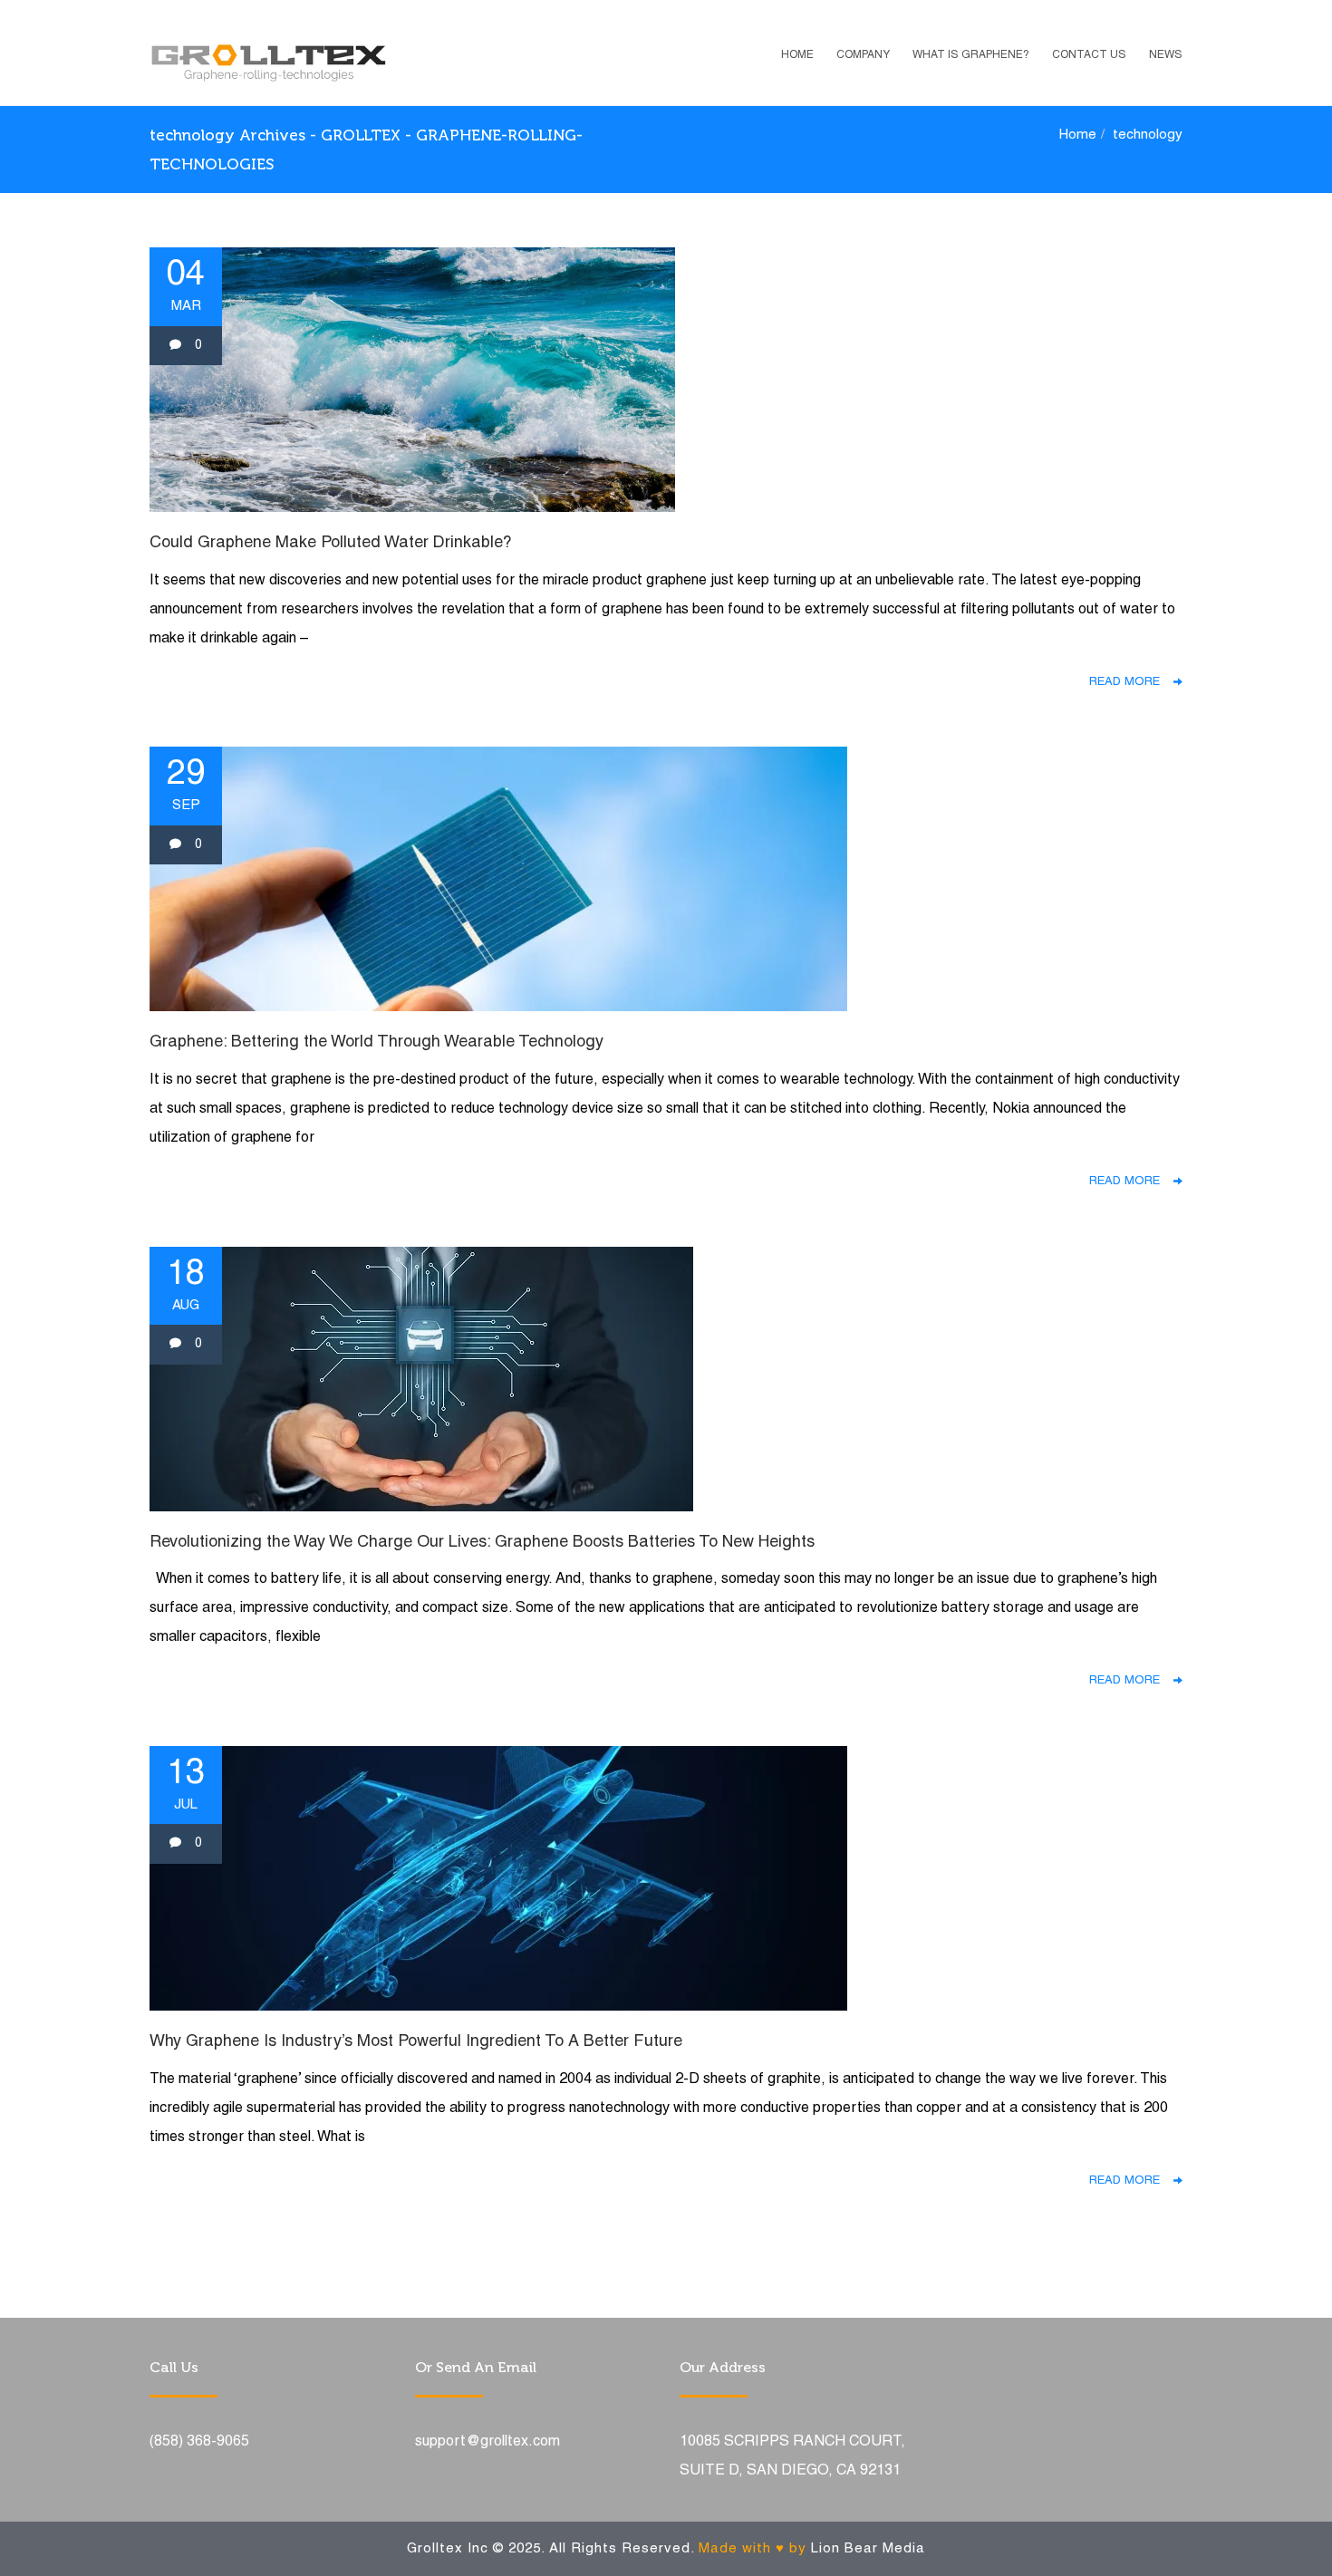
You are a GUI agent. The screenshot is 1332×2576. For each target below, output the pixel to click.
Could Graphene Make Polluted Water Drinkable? (331, 543)
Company (863, 55)
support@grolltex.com (487, 2442)
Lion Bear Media (868, 2549)
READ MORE (1131, 682)
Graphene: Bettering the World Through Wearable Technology (376, 1042)
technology (1148, 135)
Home (797, 55)
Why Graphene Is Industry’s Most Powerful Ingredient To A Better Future (416, 2042)
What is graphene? (971, 55)
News (1166, 55)
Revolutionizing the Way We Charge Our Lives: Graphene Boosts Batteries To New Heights (482, 1543)
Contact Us (1089, 55)
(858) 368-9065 (199, 2442)
